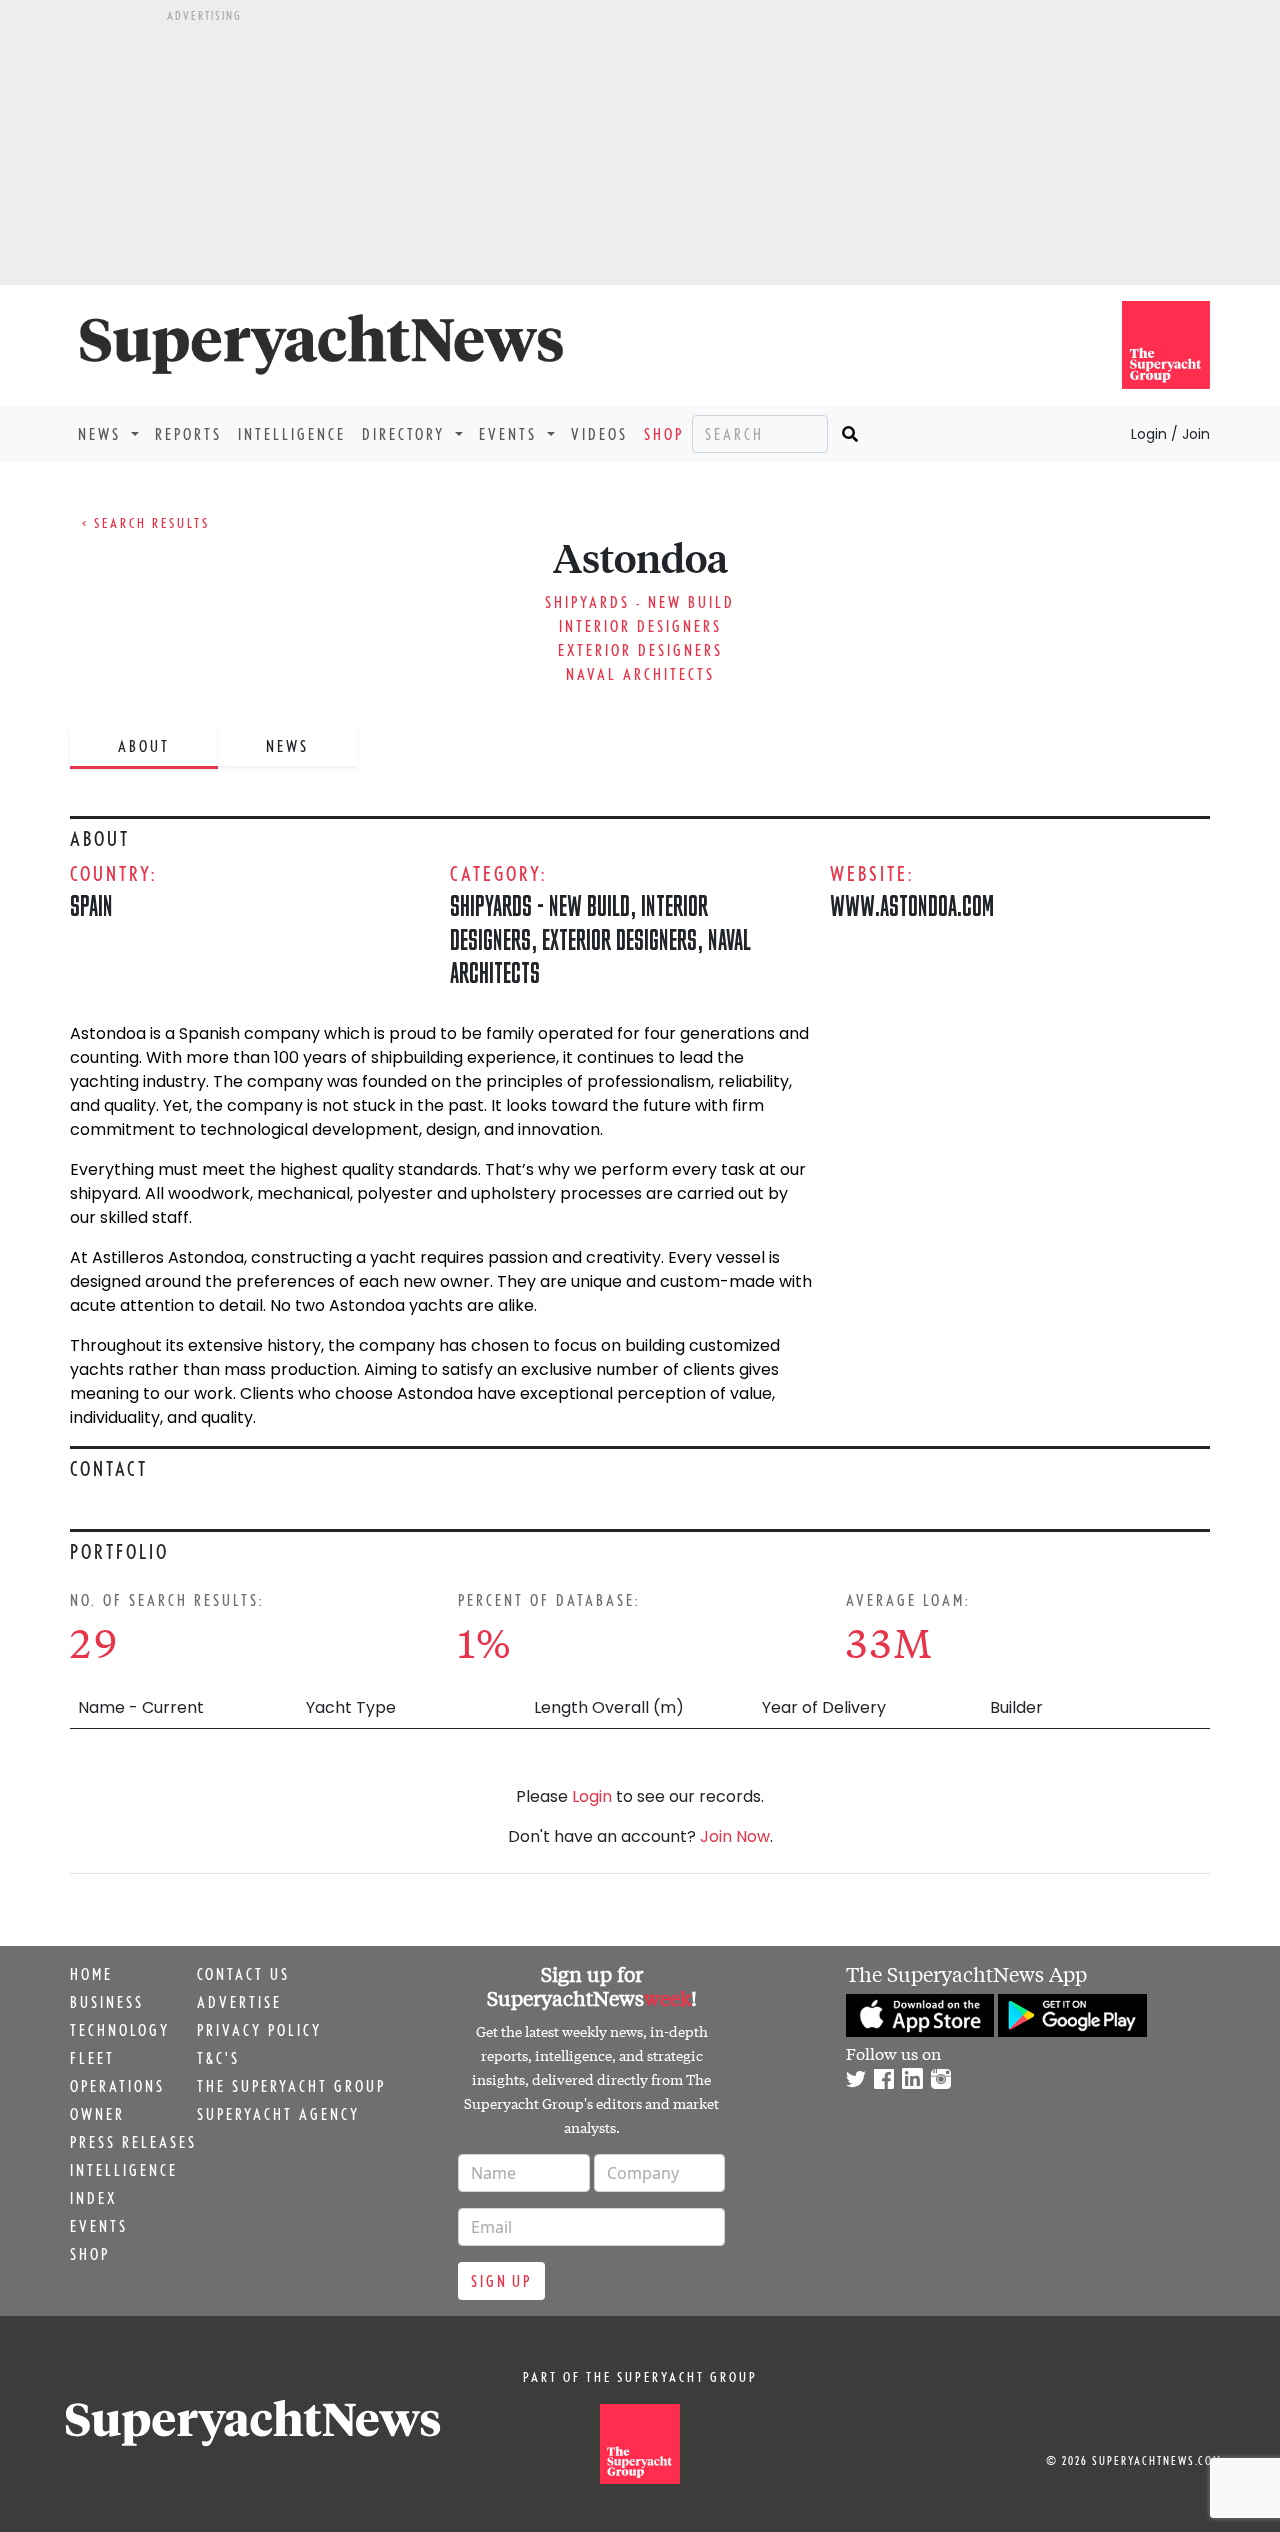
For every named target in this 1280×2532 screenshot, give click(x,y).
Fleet (92, 2058)
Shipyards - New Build (640, 602)
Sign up (501, 2281)
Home (91, 1974)
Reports (188, 434)
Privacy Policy (259, 2030)
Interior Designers (640, 626)
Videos (599, 434)
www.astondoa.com (912, 905)
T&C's (218, 2058)
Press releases (133, 2142)
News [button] (102, 434)
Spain (91, 905)
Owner (97, 2114)
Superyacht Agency (278, 2114)
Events (99, 2226)
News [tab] (287, 746)
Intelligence (292, 434)
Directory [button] (406, 434)
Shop (664, 434)
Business (107, 2002)
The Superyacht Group (291, 2086)
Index (93, 2198)
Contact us (243, 1974)
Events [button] (511, 434)
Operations (117, 2086)
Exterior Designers (640, 650)
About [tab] (144, 746)
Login (592, 1796)
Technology (120, 2030)
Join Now (735, 1836)
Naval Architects (640, 674)
